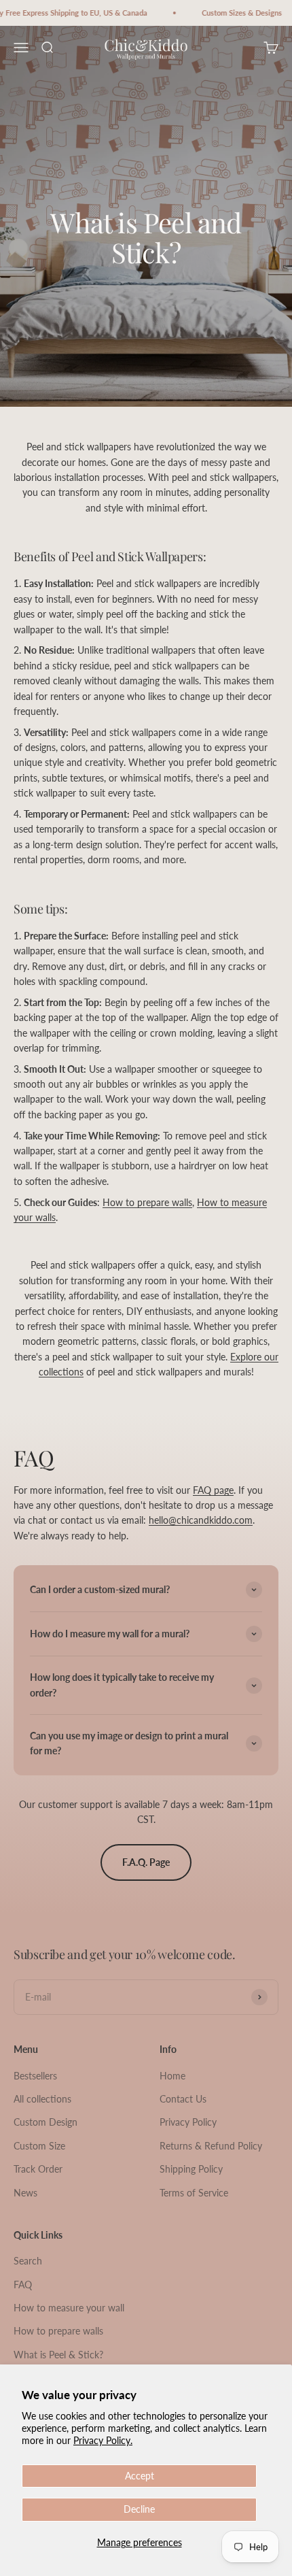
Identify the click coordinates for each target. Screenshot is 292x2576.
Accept (140, 2476)
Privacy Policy (188, 2122)
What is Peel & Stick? (58, 2355)
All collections (42, 2099)
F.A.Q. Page (146, 1862)
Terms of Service (194, 2193)
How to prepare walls (147, 1202)
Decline (139, 2509)
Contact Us (183, 2099)
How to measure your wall (69, 2308)
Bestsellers (35, 2076)
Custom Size (39, 2146)
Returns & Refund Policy (211, 2146)
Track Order (38, 2169)
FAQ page (213, 1490)
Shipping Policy (191, 2169)
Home (172, 2076)
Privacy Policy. (103, 2440)
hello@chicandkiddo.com (201, 1520)
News (25, 2193)
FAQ (23, 2285)
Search (28, 2261)
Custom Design (45, 2122)
